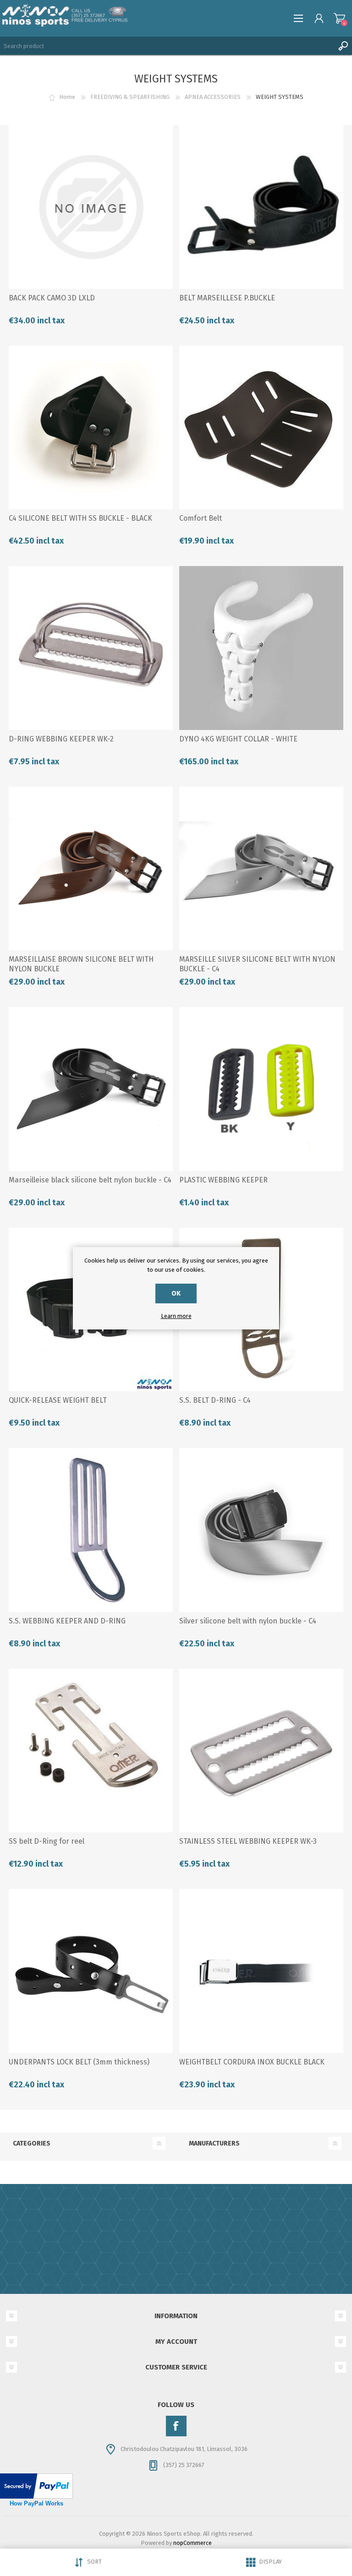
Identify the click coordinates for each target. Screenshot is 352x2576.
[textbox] (167, 46)
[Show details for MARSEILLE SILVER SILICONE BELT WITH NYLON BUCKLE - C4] (261, 869)
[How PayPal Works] (36, 2497)
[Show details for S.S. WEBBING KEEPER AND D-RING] (91, 1530)
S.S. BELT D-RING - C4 (215, 1400)
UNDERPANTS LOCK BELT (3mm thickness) (79, 2062)
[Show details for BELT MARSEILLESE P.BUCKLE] (261, 207)
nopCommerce (192, 2543)
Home (67, 97)
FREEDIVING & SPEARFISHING (130, 97)
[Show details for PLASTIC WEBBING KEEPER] (261, 1089)
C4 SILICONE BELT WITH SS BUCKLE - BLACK (80, 518)
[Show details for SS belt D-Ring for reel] (91, 1751)
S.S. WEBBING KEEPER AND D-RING (67, 1621)
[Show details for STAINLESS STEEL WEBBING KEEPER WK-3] (261, 1751)
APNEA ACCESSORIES (213, 97)
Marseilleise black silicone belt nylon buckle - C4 (90, 1180)
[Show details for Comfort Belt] (261, 428)
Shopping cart (339, 18)
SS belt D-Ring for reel (47, 1841)
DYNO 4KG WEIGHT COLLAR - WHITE (238, 739)
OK (176, 1293)
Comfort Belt (201, 518)
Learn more (176, 1316)
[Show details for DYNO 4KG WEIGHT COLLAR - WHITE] (261, 648)
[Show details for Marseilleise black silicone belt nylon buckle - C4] (91, 1089)
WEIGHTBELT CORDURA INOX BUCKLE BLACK (252, 2062)
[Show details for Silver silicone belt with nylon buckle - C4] (261, 1530)
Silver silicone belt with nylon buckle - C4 (248, 1621)
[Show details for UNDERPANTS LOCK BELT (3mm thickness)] (91, 1971)
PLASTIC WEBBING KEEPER (223, 1180)
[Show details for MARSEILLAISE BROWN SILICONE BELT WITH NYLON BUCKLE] (91, 869)
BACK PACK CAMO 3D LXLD (52, 298)
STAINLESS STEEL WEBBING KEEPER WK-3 (248, 1841)
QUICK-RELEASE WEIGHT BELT (58, 1400)
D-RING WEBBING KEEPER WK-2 (61, 739)
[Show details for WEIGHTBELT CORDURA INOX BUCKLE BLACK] (261, 1971)
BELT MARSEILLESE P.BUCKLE (227, 298)
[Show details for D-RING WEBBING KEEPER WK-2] (91, 648)
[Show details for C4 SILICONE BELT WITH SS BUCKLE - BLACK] (91, 428)
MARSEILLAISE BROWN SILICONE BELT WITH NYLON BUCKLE (81, 964)
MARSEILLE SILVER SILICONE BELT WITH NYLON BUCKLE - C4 (257, 964)
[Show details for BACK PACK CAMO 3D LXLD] (91, 207)
